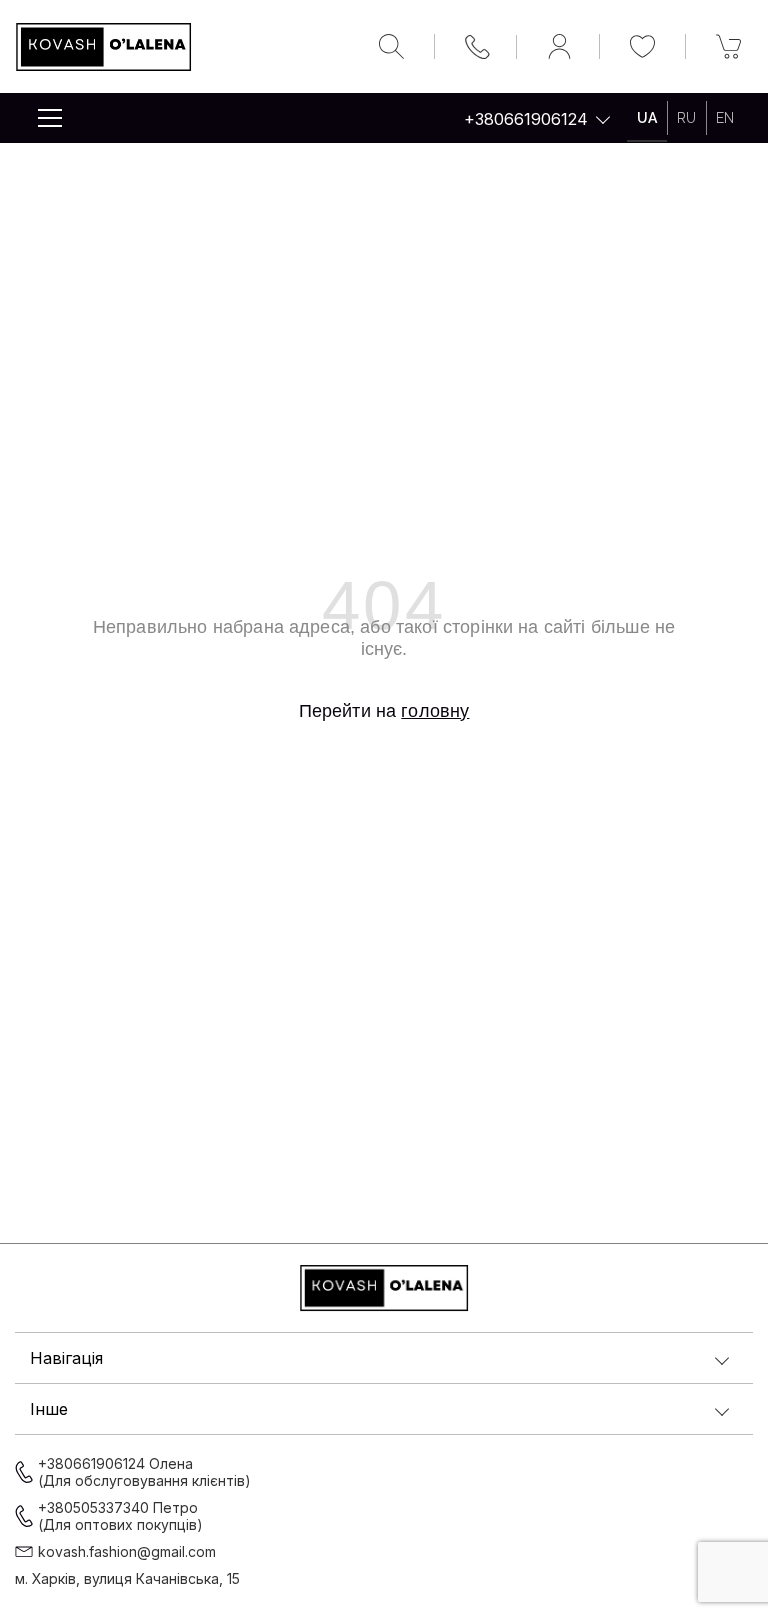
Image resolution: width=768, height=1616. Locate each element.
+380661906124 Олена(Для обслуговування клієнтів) (144, 1472)
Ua (647, 118)
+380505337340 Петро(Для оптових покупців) (120, 1516)
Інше (49, 1409)
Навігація (66, 1358)
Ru (686, 118)
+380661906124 (526, 119)
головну (435, 711)
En (725, 118)
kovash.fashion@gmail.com (127, 1551)
